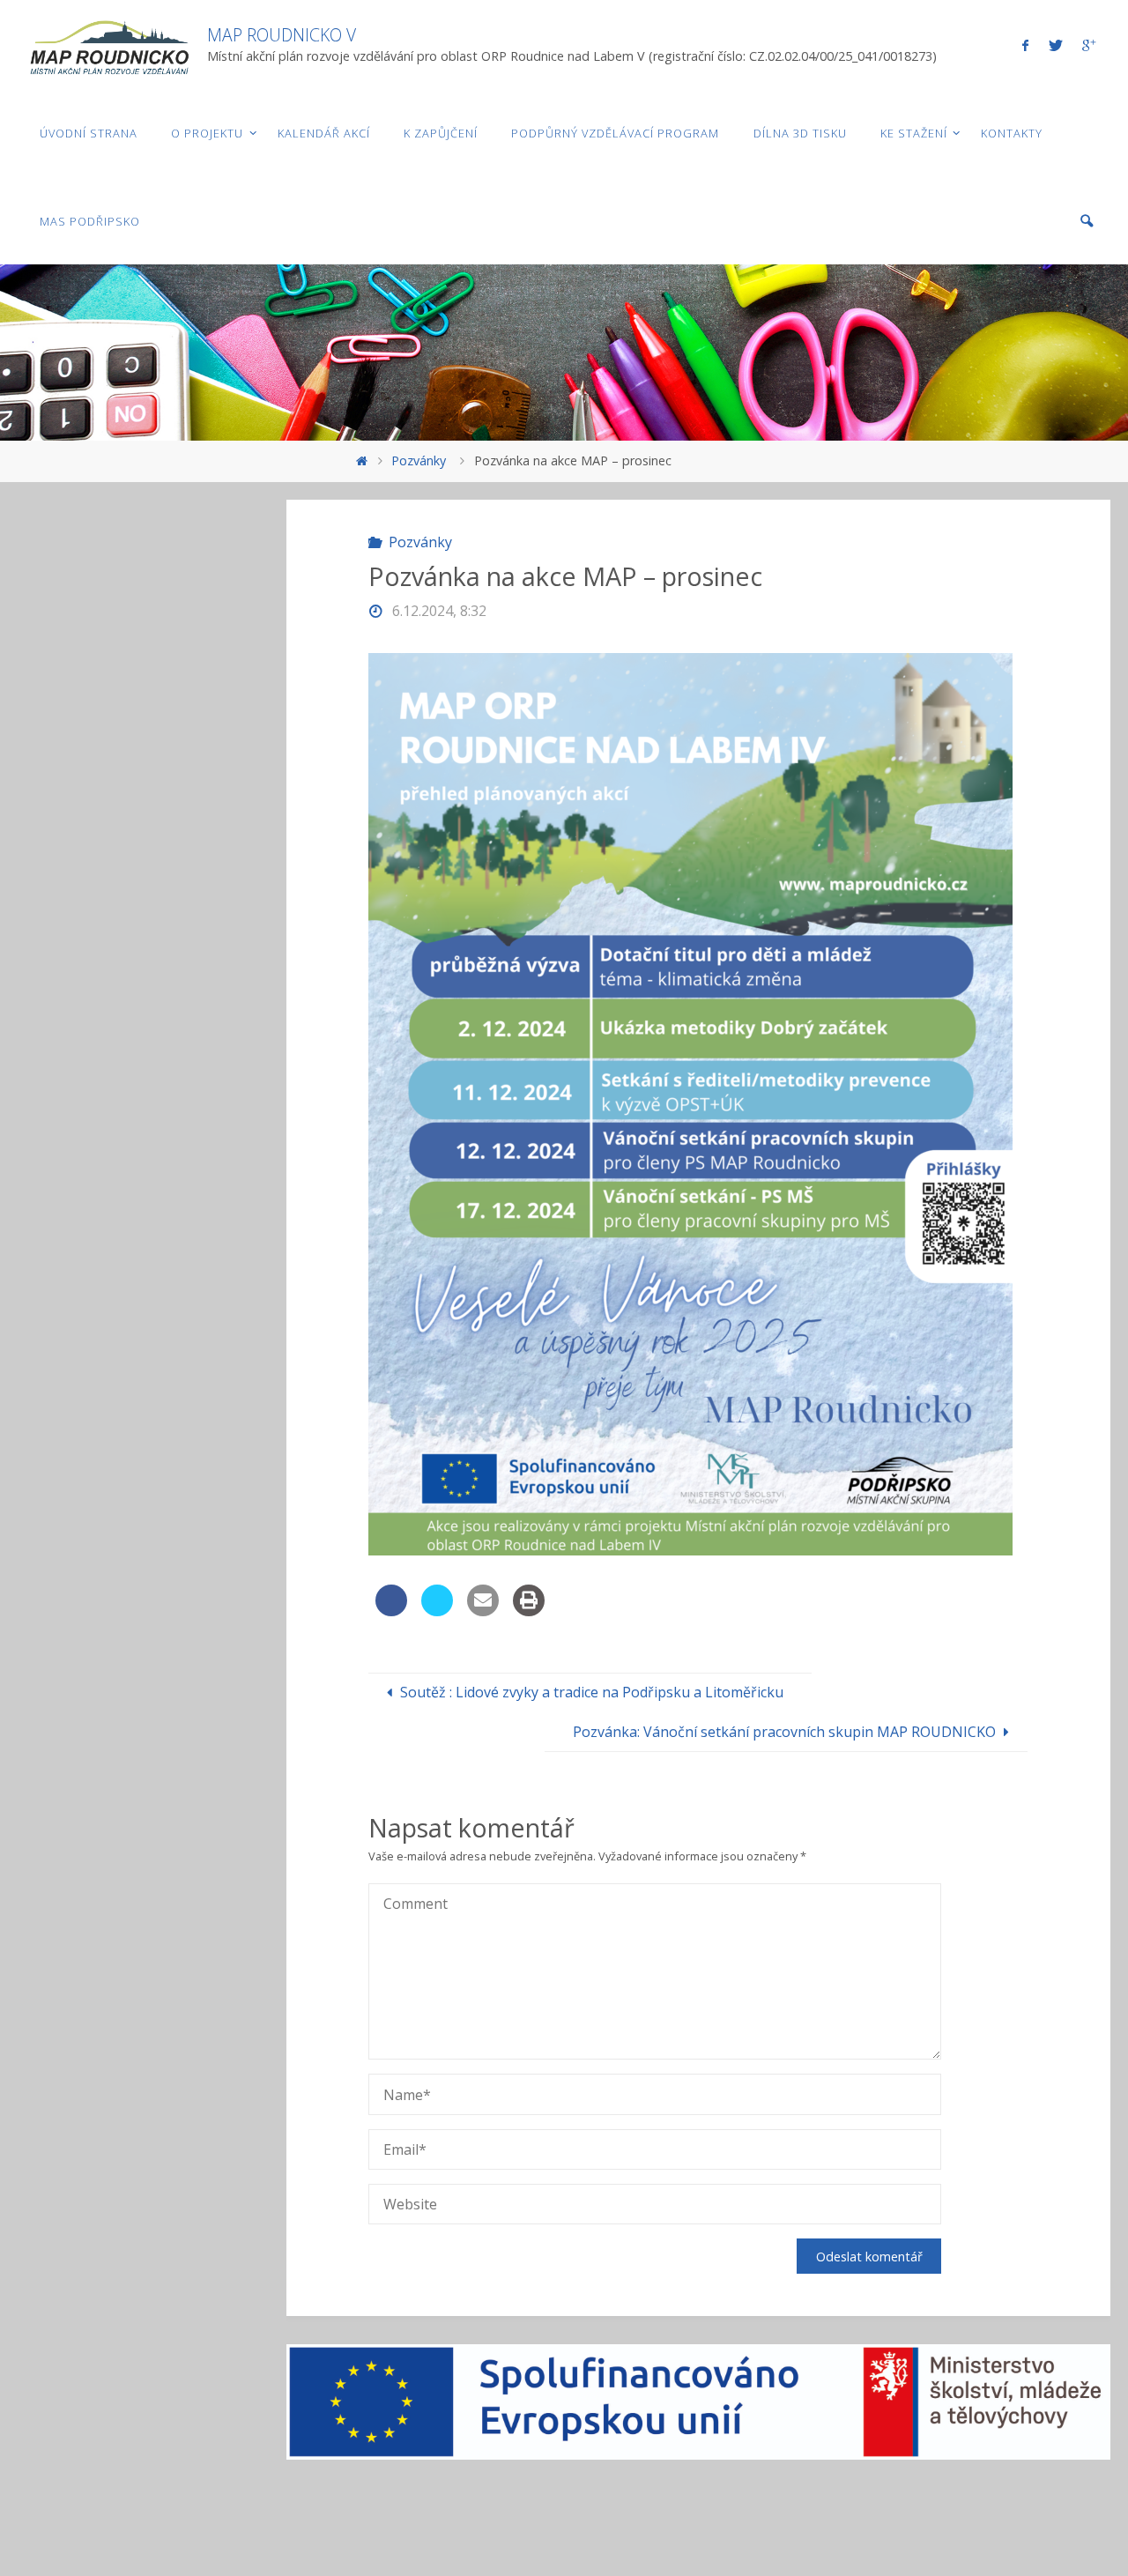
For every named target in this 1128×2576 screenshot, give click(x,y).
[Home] (361, 460)
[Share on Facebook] (391, 1611)
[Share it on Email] (483, 1611)
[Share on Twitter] (437, 1611)
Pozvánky (419, 460)
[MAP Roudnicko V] (108, 44)
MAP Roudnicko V (282, 35)
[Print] (529, 1611)
